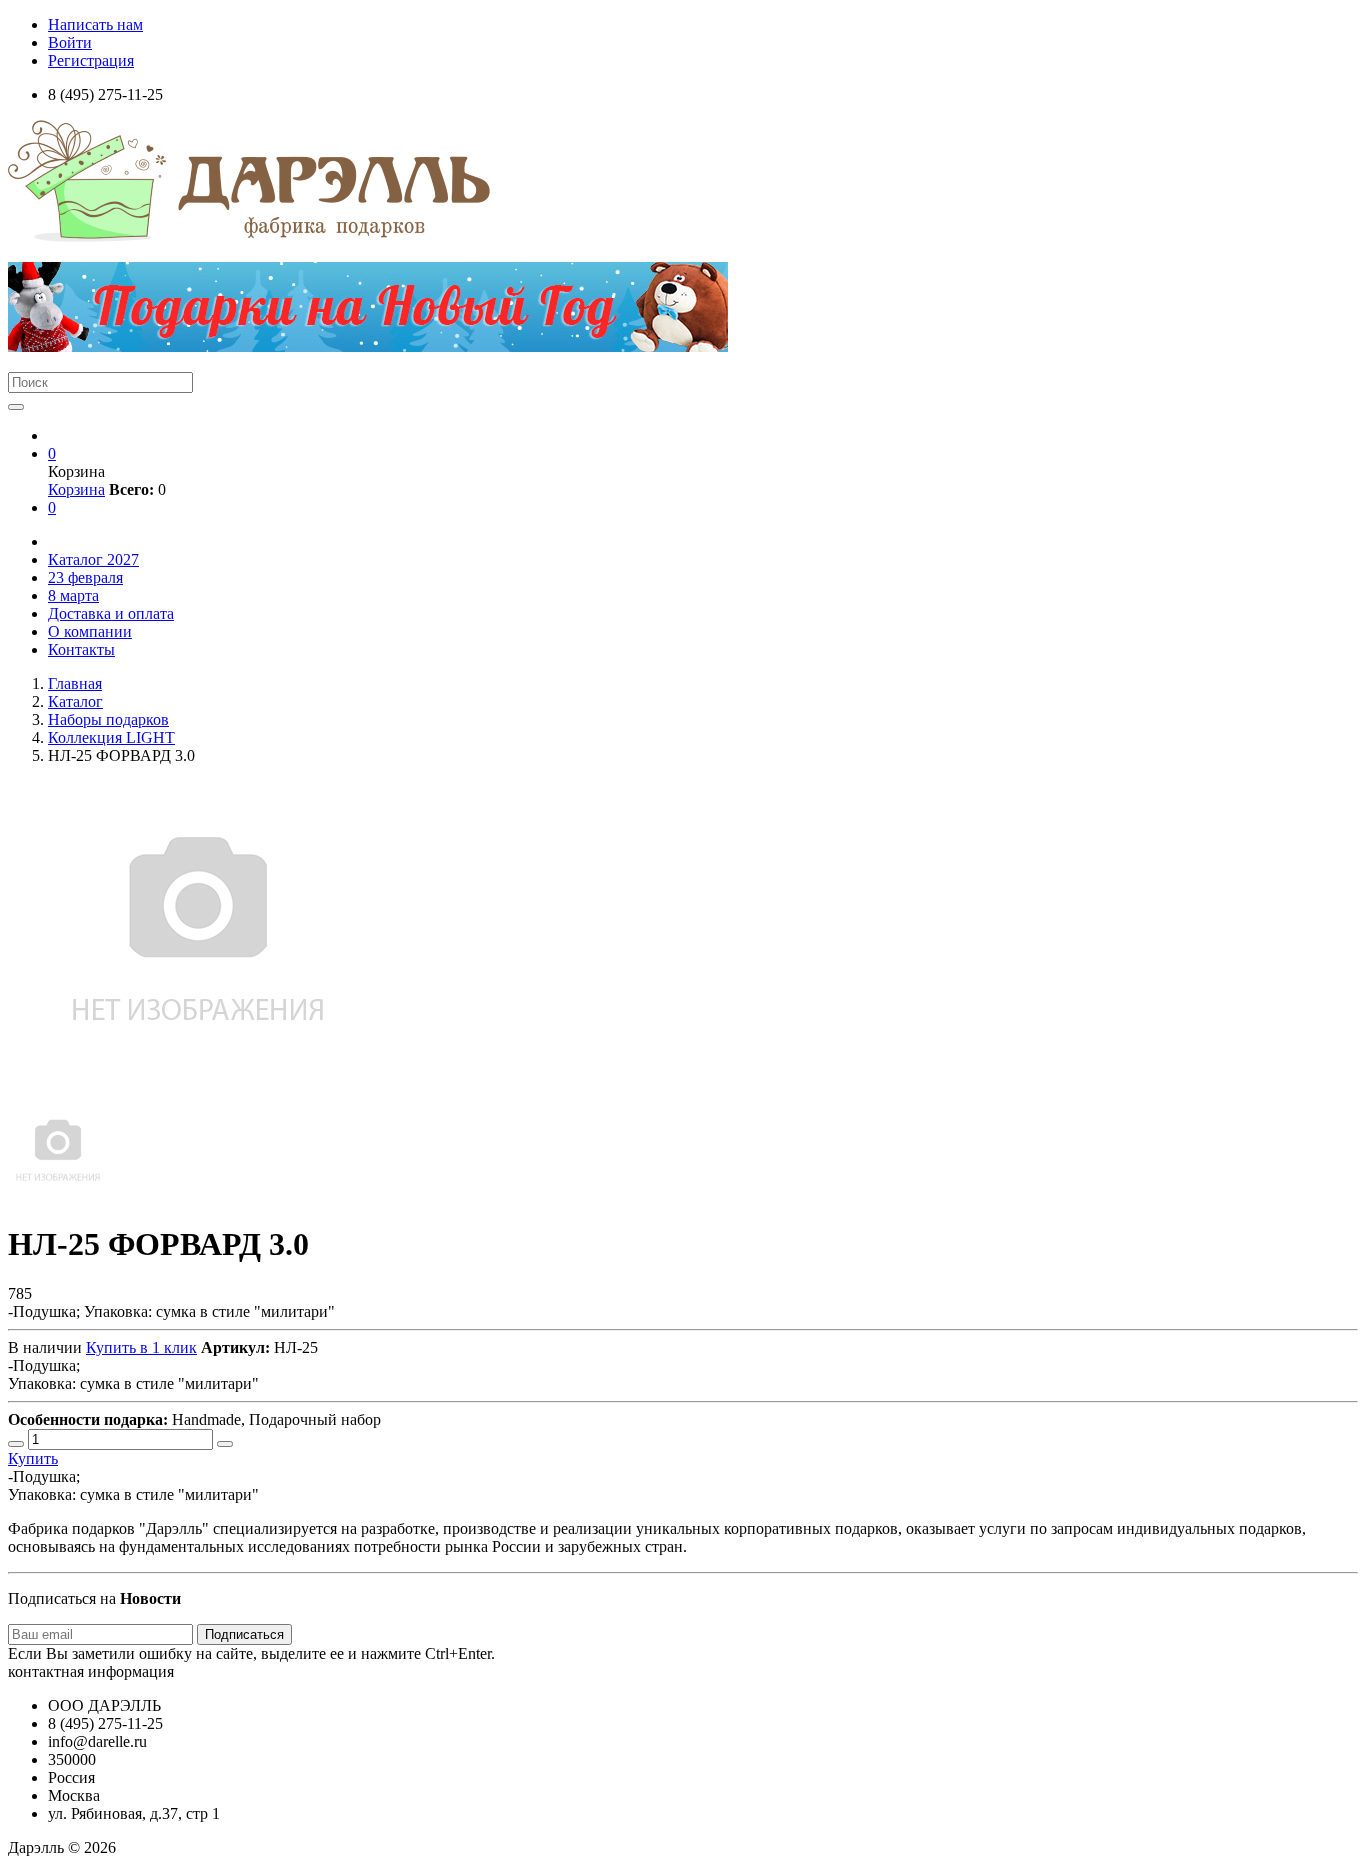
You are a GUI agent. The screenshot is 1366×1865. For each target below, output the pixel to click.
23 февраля (85, 577)
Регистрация (91, 60)
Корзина (76, 489)
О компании (90, 631)
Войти (70, 42)
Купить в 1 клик (141, 1347)
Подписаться (244, 1634)
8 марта (73, 595)
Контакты (81, 649)
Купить (33, 1458)
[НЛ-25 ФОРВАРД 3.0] (58, 1195)
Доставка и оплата (111, 613)
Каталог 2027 (93, 559)
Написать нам (95, 24)
